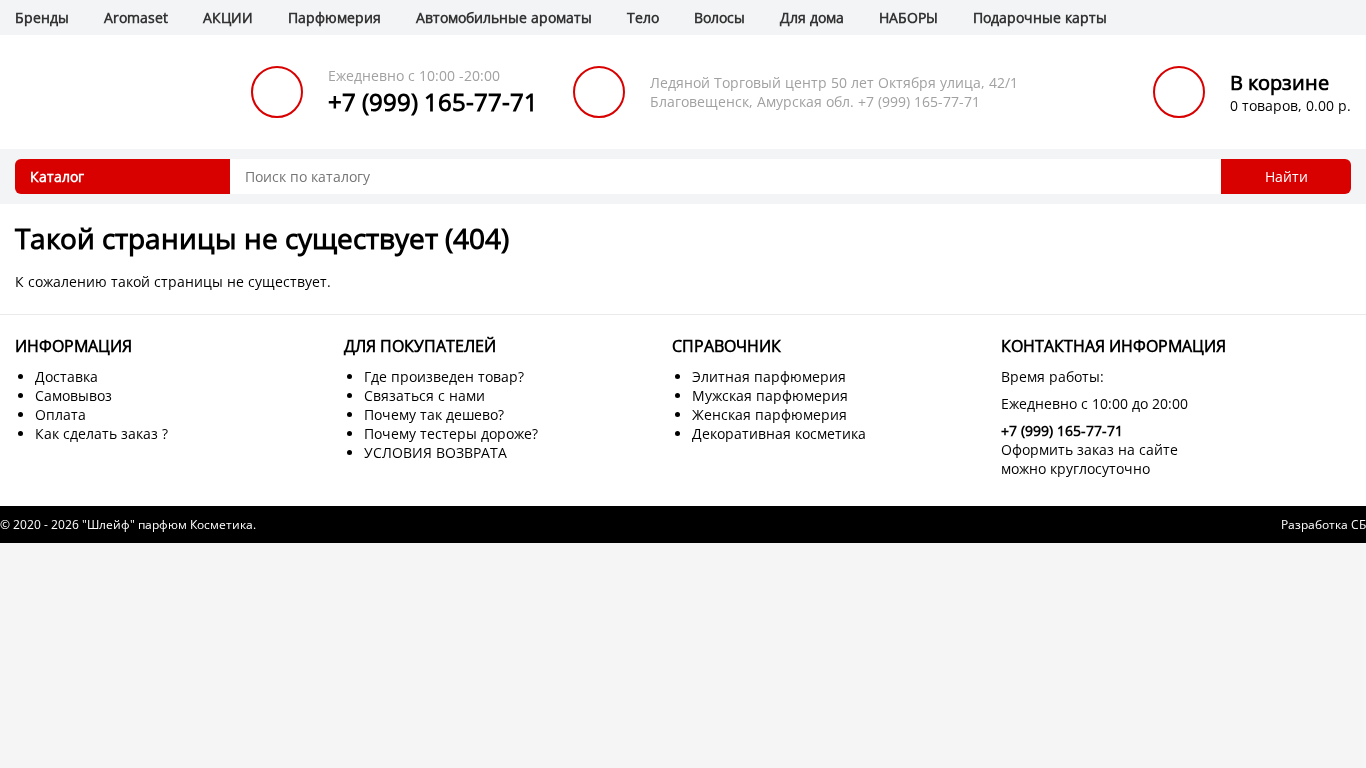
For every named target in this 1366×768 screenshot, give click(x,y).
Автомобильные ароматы (504, 17)
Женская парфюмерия (769, 414)
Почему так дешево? (434, 414)
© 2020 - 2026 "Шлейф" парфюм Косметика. (128, 524)
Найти (1286, 176)
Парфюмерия (334, 17)
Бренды (42, 17)
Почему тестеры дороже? (451, 433)
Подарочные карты (1040, 17)
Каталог (57, 176)
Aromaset (136, 17)
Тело (643, 17)
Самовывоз (73, 395)
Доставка (66, 376)
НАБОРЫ (908, 17)
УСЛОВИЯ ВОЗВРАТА (435, 452)
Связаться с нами (424, 395)
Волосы (719, 17)
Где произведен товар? (444, 376)
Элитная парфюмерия (769, 376)
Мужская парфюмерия (770, 395)
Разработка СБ (1323, 524)
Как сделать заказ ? (101, 433)
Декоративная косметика (779, 433)
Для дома (812, 17)
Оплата (60, 414)
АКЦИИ (228, 17)
